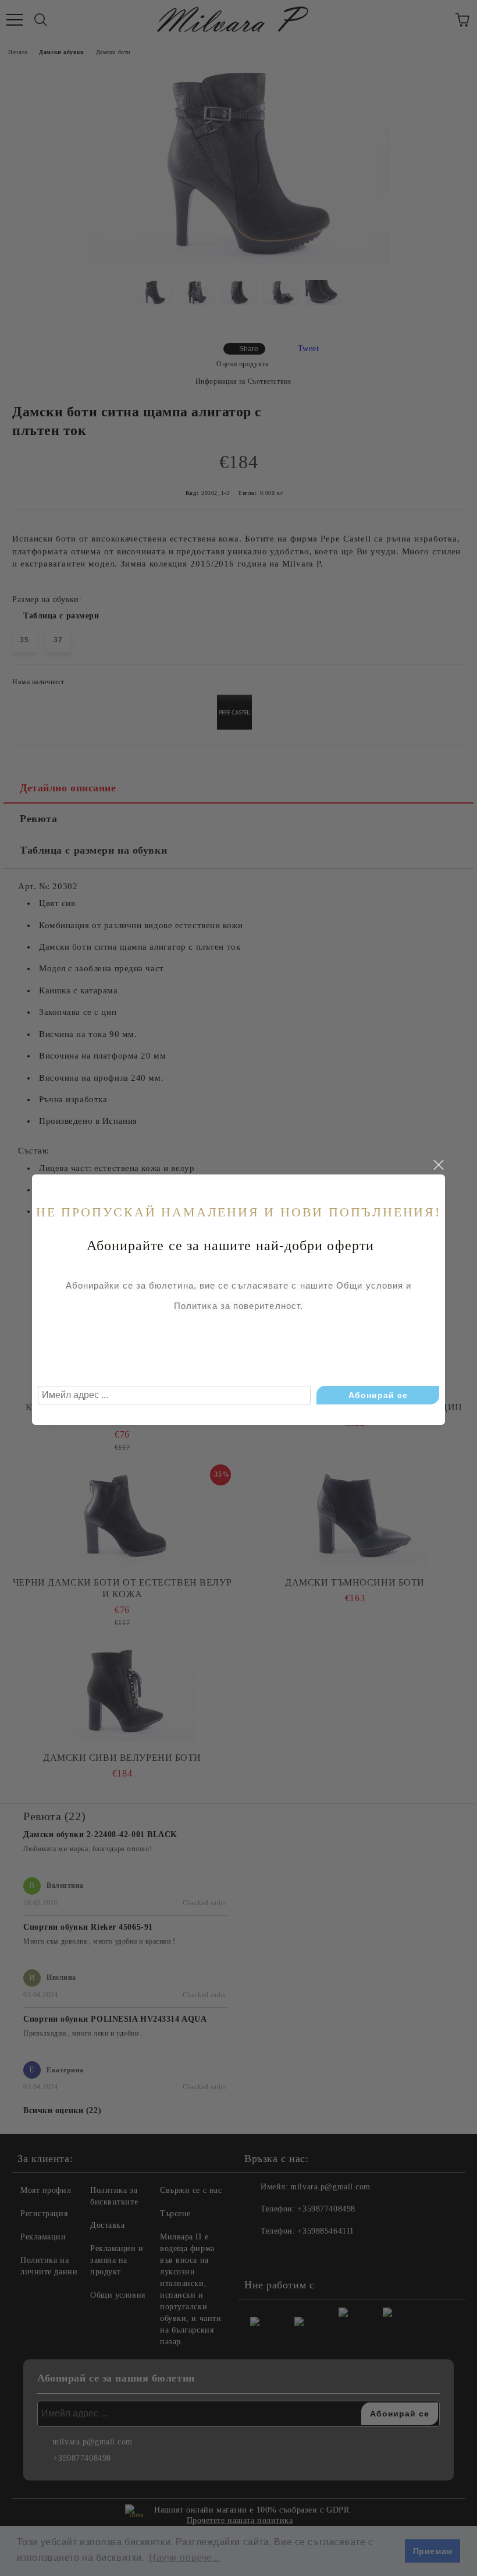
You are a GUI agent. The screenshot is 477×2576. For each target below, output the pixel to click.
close (438, 1165)
